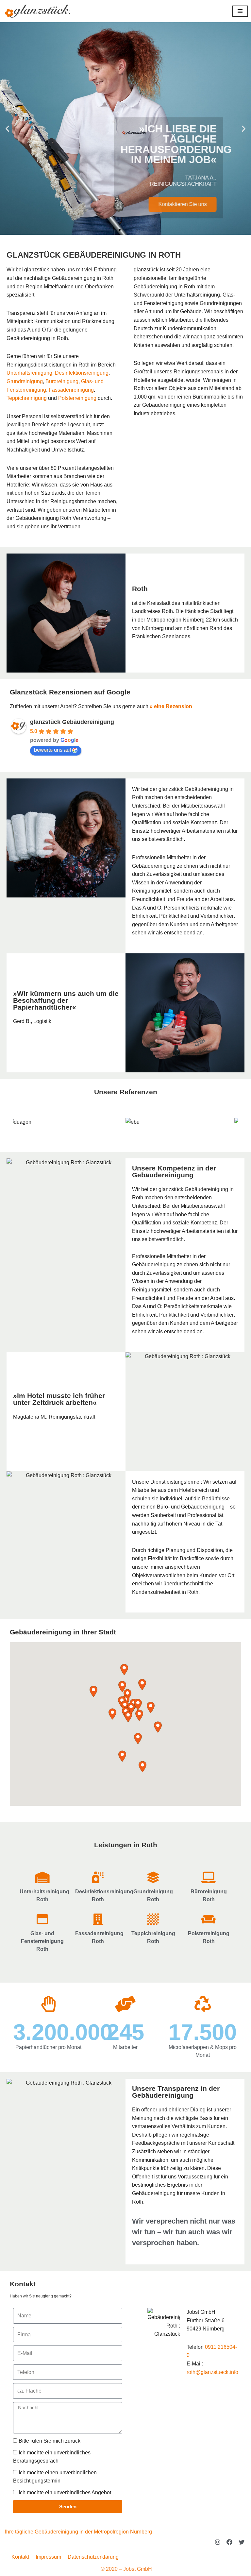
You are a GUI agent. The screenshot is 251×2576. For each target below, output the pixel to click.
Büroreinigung (62, 381)
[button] (7, 129)
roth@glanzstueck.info (212, 2372)
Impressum (48, 2557)
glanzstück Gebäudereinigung (72, 722)
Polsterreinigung (77, 398)
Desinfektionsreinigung (82, 373)
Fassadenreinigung (71, 390)
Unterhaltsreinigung (29, 373)
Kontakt (23, 2284)
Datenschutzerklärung (93, 2557)
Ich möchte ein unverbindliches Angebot (65, 2492)
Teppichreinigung (27, 398)
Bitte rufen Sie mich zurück (50, 2441)
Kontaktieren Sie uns (194, 204)
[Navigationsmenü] (240, 11)
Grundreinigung (25, 381)
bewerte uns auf (52, 750)
